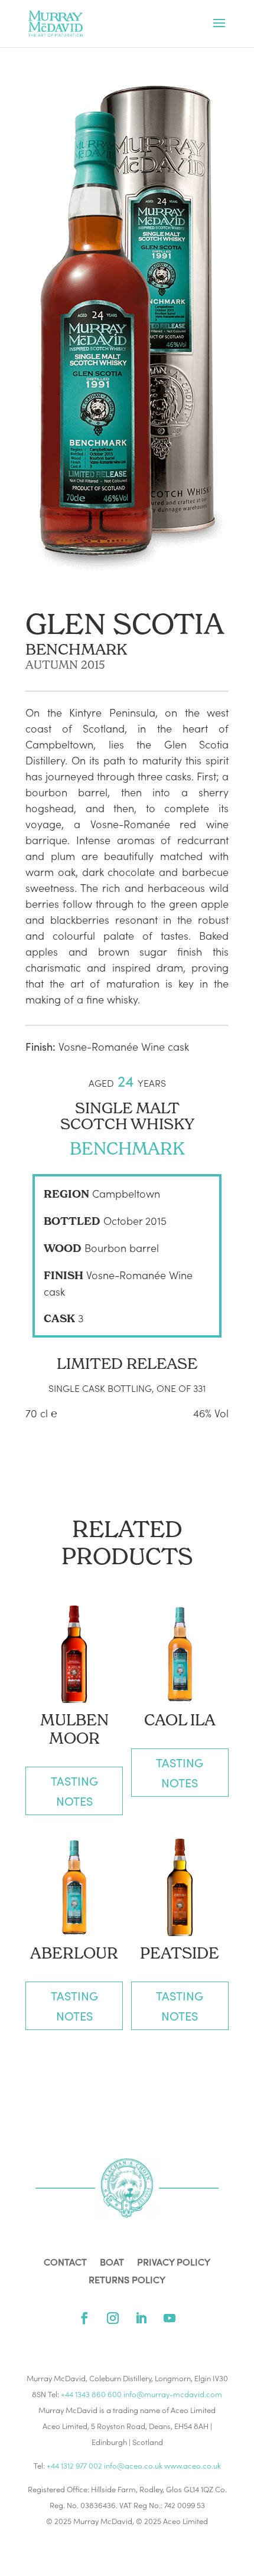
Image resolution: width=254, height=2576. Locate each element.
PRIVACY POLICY (174, 2263)
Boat (112, 2263)
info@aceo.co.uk (133, 2465)
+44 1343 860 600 (91, 2394)
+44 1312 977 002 (74, 2465)
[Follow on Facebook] (84, 2318)
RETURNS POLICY (127, 2281)
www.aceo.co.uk (193, 2465)
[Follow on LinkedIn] (141, 2318)
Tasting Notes (74, 1791)
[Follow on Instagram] (113, 2318)
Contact (65, 2263)
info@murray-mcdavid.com (173, 2394)
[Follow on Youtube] (170, 2318)
